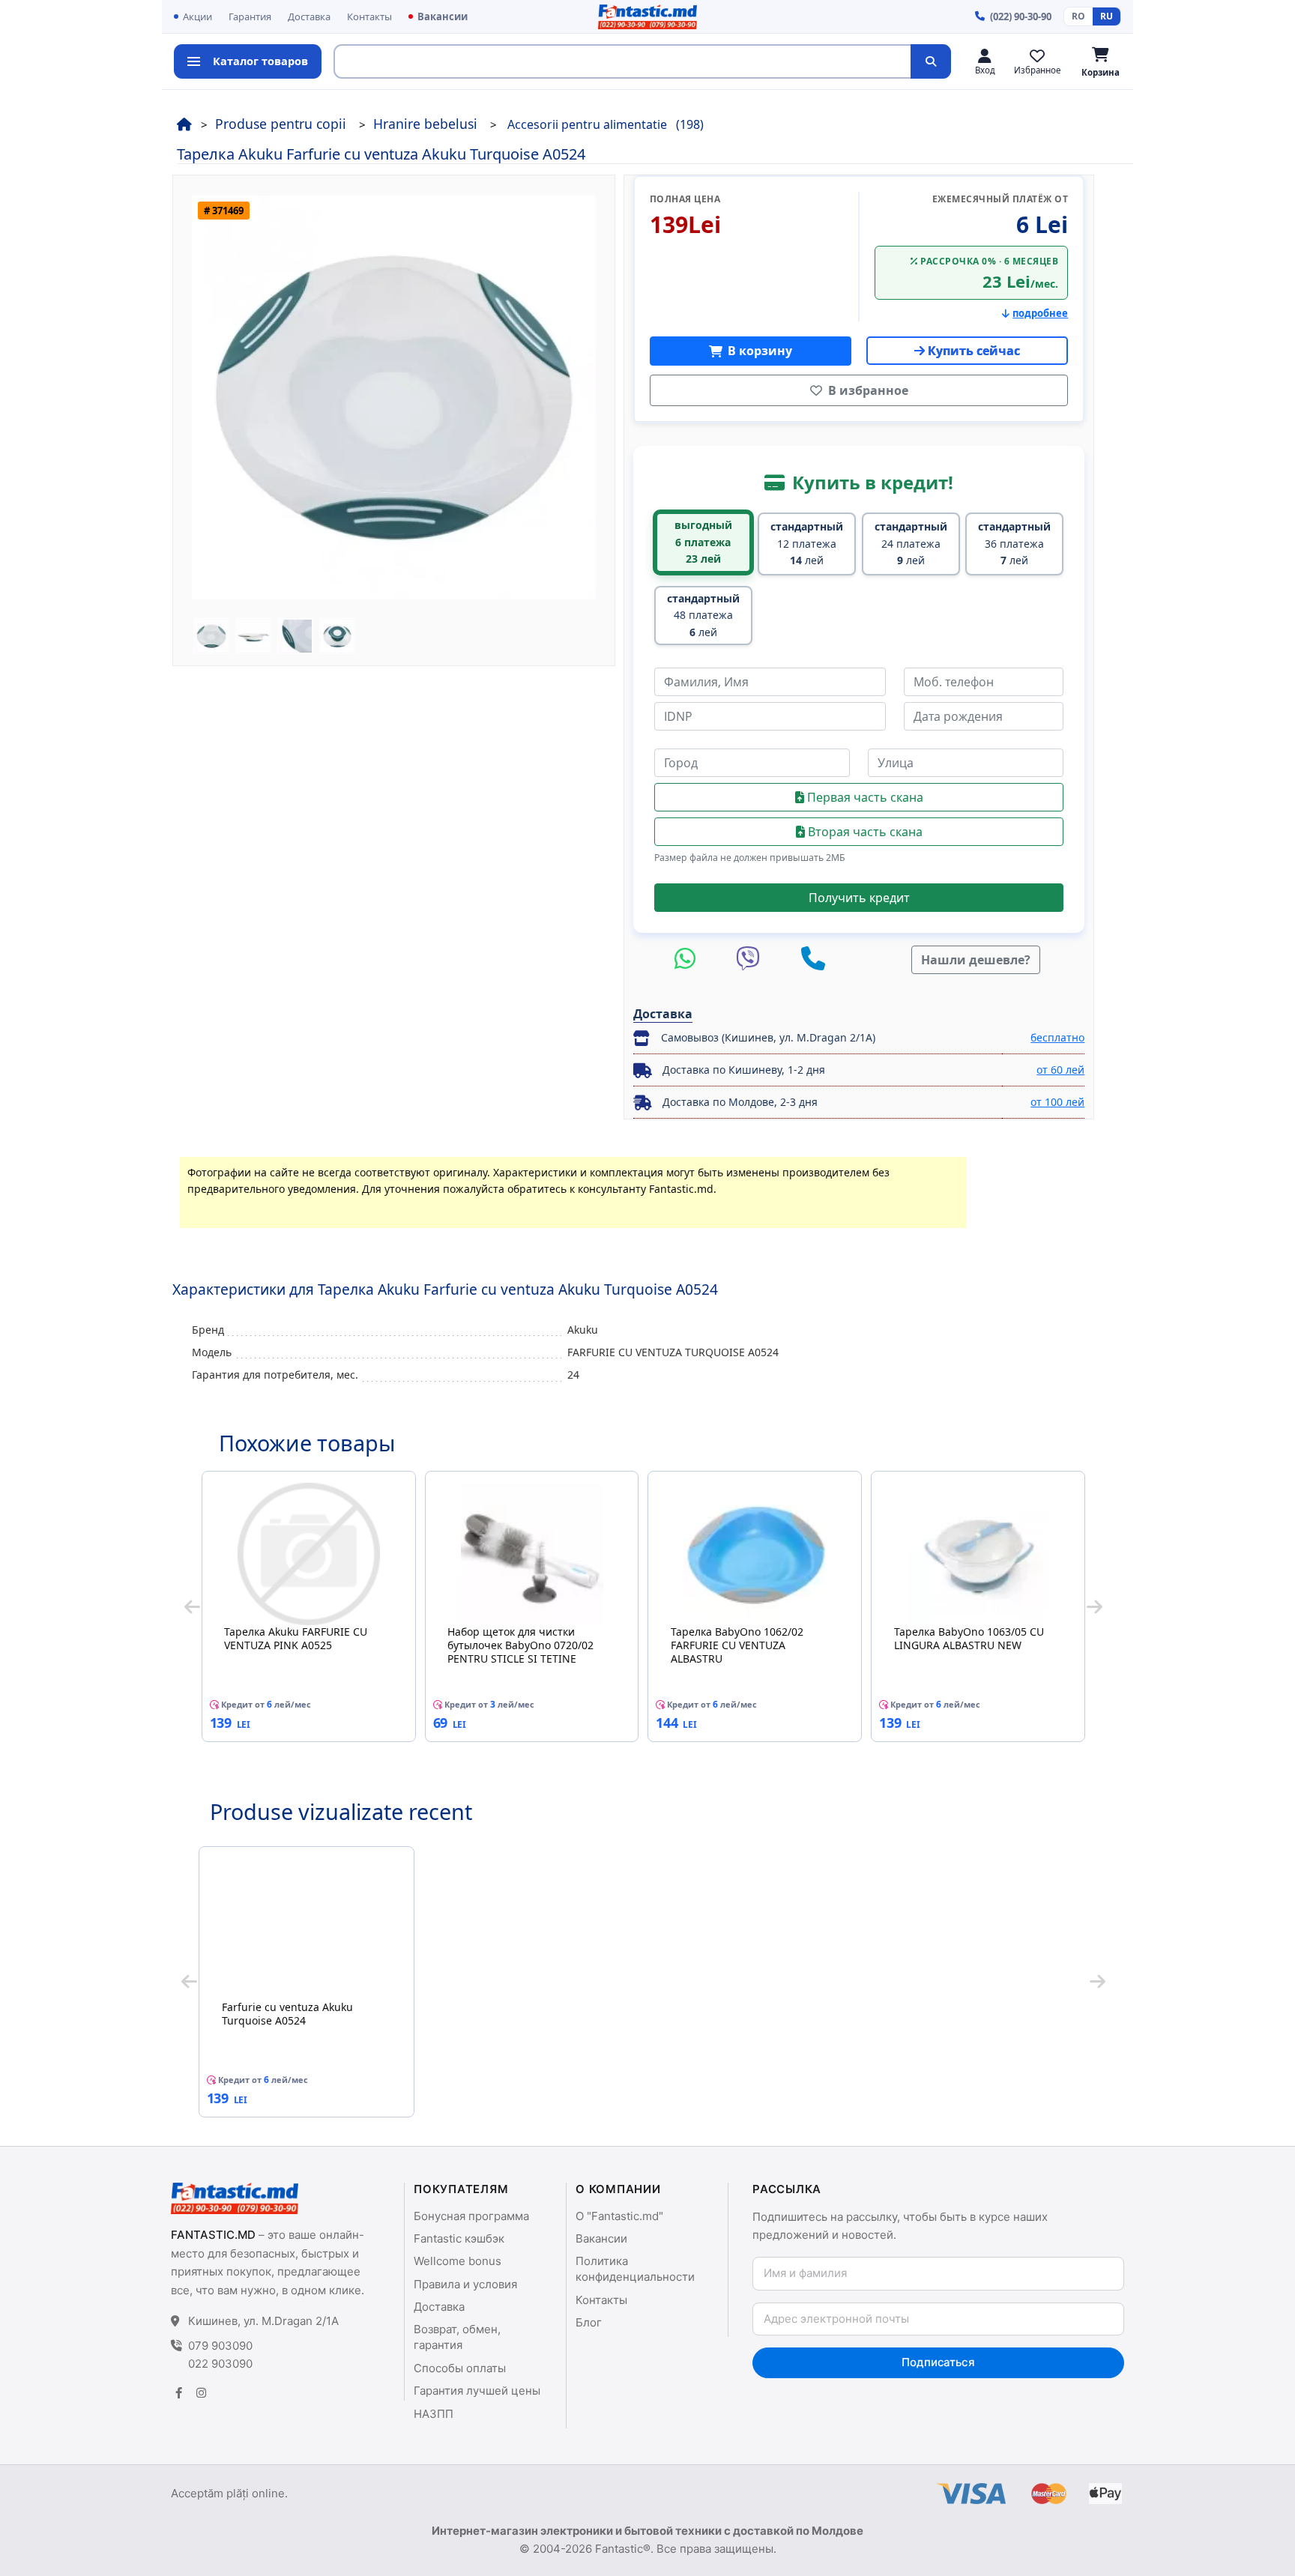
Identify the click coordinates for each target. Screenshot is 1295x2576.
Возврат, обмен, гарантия (457, 2337)
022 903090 (220, 2364)
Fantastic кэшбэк (459, 2238)
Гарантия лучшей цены (477, 2391)
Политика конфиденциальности (635, 2269)
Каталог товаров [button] (260, 61)
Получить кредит (859, 898)
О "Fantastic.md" (619, 2216)
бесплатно (1057, 1037)
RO (1078, 16)
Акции (197, 16)
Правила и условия (465, 2284)
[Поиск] (931, 61)
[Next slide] (1095, 1606)
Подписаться (938, 2362)
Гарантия (250, 16)
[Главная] (184, 124)
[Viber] (752, 959)
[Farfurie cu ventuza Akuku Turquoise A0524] (307, 1929)
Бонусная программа (471, 2216)
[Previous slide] (192, 1606)
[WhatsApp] (689, 959)
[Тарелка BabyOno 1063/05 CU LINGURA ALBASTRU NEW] (978, 1554)
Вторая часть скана (864, 832)
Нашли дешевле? (976, 960)
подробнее (1040, 313)
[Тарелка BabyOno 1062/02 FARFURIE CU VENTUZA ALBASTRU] (755, 1554)
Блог (589, 2322)
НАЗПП (434, 2414)
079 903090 (220, 2346)
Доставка (309, 16)
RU (1107, 16)
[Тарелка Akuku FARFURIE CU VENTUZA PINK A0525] (309, 1554)
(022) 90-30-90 (1021, 16)
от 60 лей (1060, 1070)
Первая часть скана (864, 797)
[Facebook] (178, 2393)
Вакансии (443, 16)
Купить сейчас (974, 351)
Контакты (369, 16)
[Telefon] (813, 959)
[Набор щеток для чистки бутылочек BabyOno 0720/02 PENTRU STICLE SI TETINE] (532, 1554)
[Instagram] (201, 2393)
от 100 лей (1057, 1102)
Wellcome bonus (458, 2261)
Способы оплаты (460, 2368)
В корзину (758, 351)
